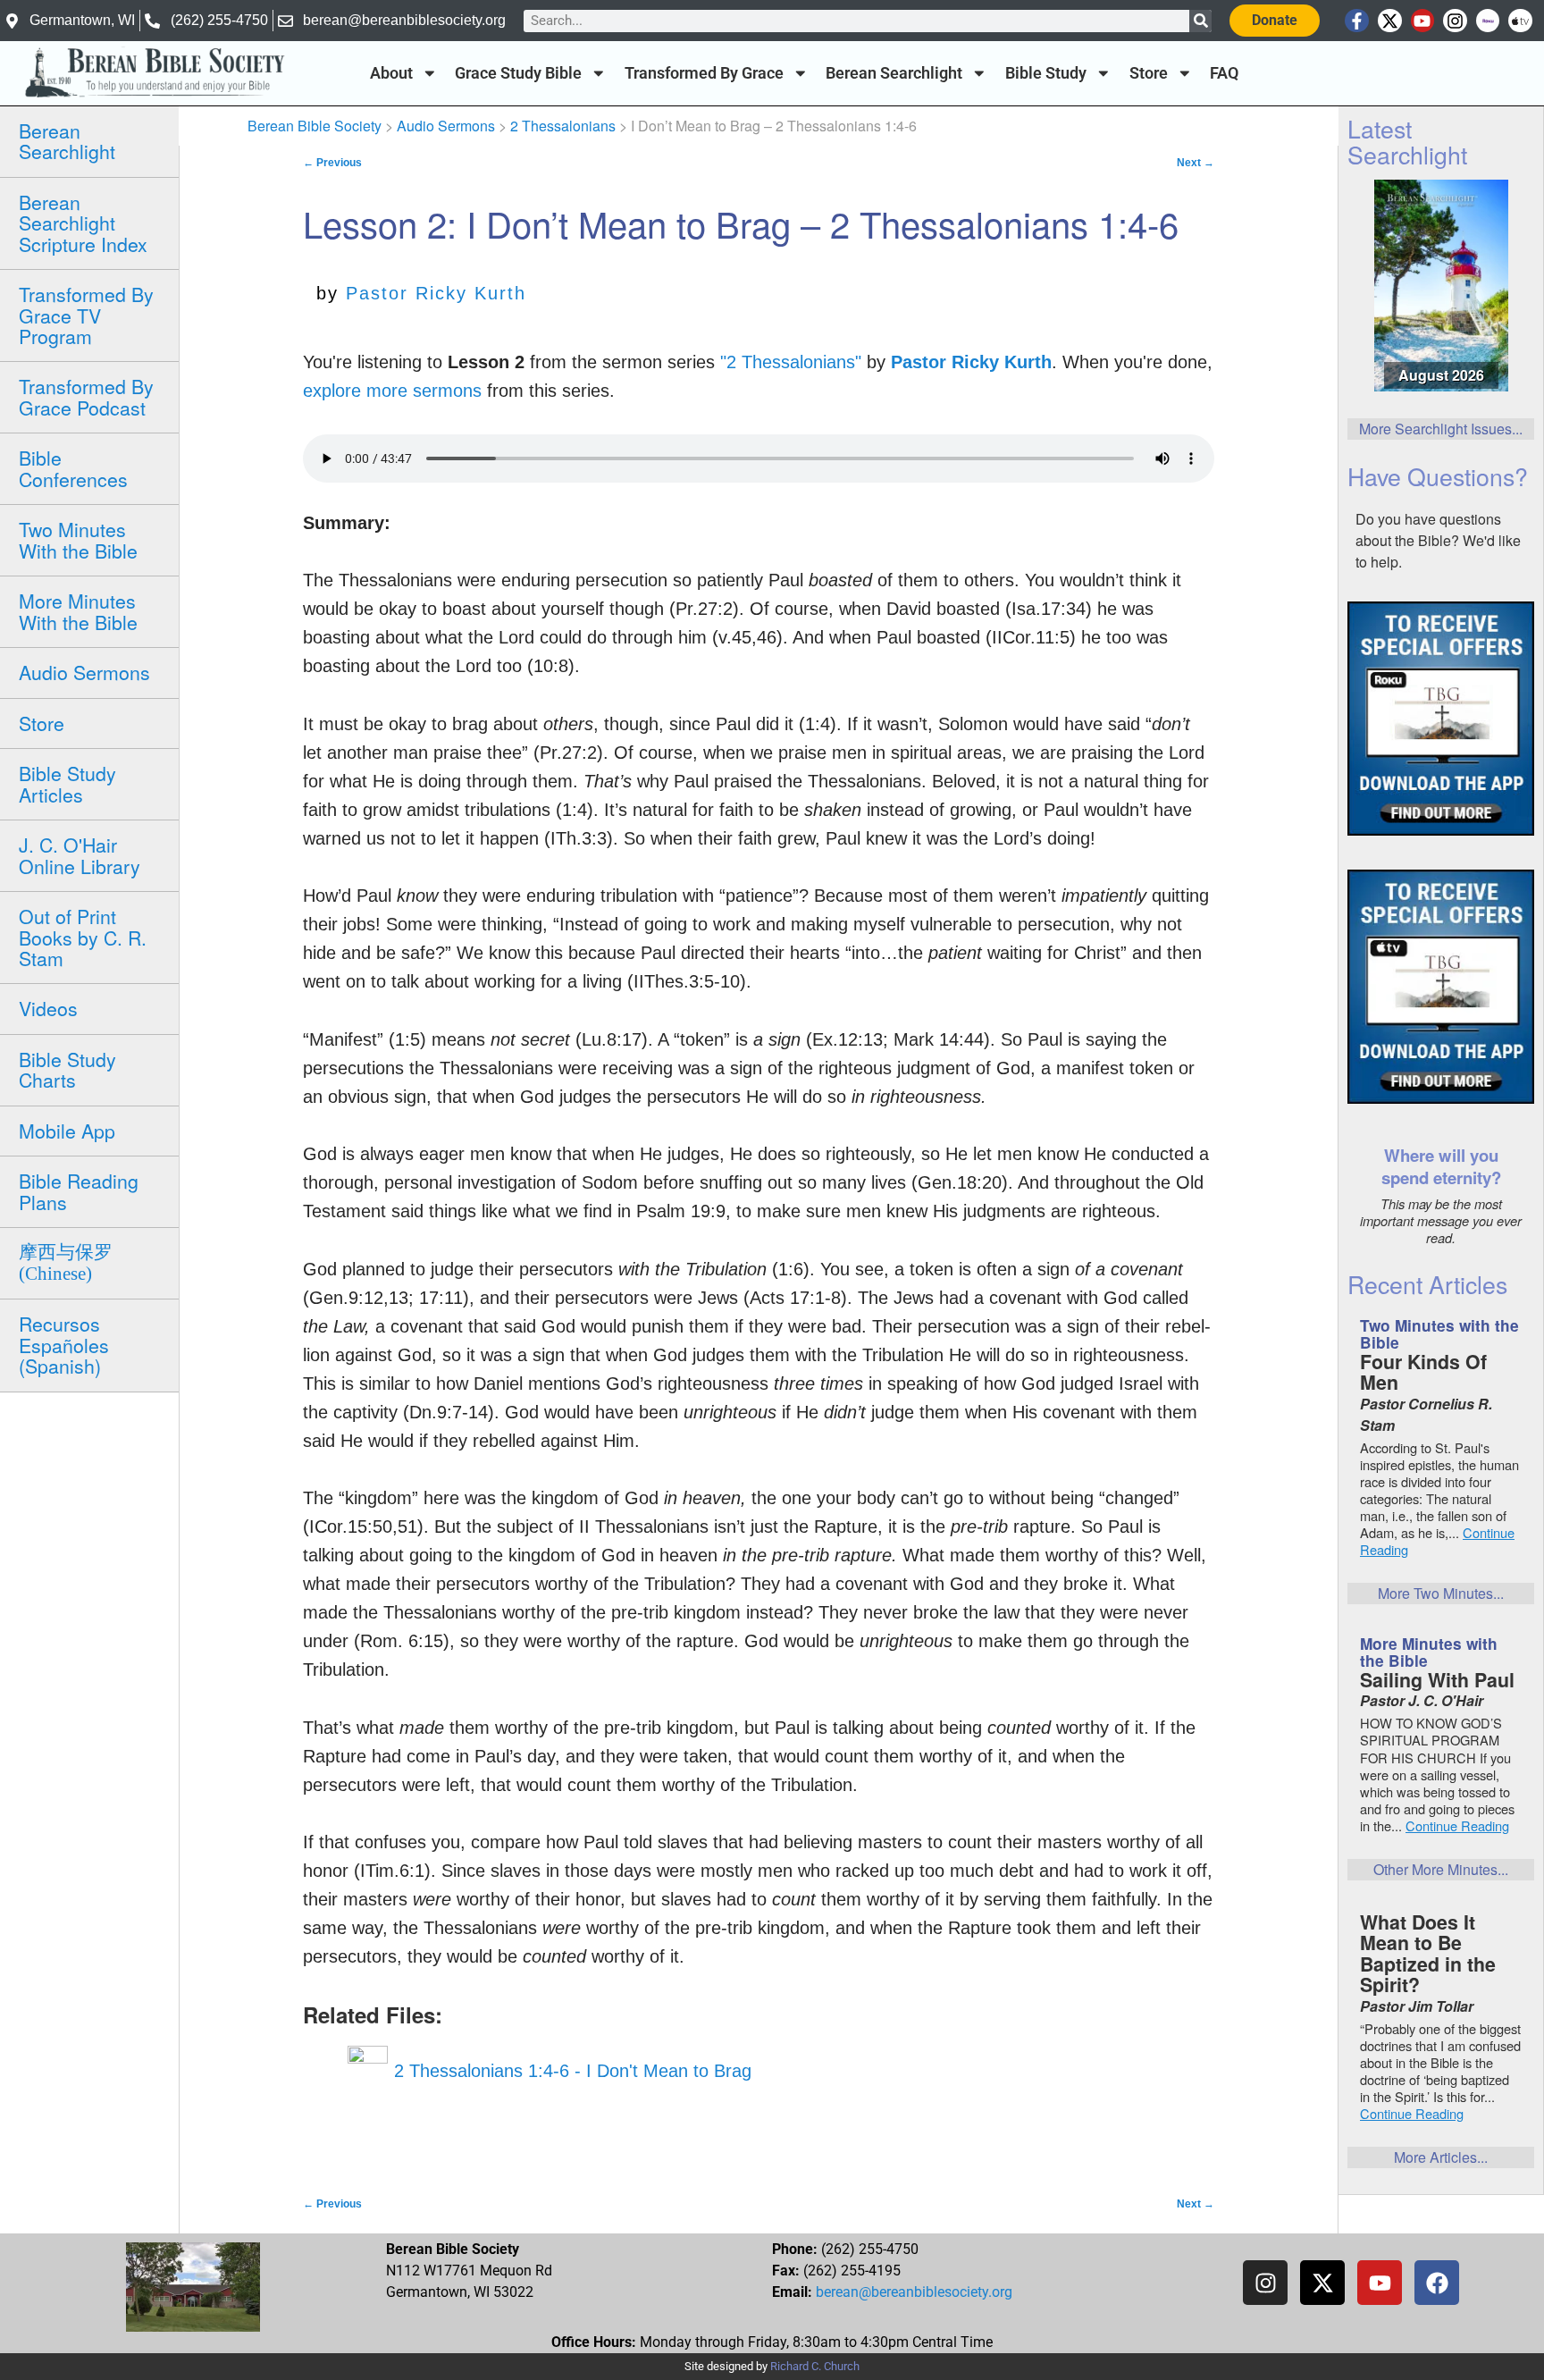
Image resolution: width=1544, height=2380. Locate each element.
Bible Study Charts (67, 1069)
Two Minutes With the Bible (78, 539)
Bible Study (1046, 73)
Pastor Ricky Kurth (436, 293)
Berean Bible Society (315, 126)
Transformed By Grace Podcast (86, 396)
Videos (48, 1008)
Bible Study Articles (67, 783)
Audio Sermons (84, 672)
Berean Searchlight (894, 73)
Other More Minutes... (1441, 1869)
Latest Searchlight (1407, 141)
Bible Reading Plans (79, 1191)
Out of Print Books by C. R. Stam (83, 937)
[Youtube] (1423, 21)
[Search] (1200, 21)
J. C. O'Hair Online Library (80, 855)
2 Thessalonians (563, 126)
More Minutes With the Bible (78, 611)
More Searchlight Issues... (1441, 429)
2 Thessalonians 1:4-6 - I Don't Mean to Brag (570, 2071)
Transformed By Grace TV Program (86, 315)
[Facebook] (1437, 2283)
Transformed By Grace (704, 73)
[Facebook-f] (1357, 21)
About (391, 73)
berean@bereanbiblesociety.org (914, 2292)
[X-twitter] (1390, 21)
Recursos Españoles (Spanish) (64, 1345)
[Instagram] (1455, 21)
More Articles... (1441, 2157)
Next (1196, 163)
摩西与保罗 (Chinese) (66, 1262)
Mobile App (67, 1131)
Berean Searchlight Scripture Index (83, 223)
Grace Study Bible (518, 73)
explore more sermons (392, 391)
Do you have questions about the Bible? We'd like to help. (1438, 540)
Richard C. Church (815, 2366)
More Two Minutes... (1441, 1593)
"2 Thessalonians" (791, 362)
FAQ (1224, 73)
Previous (332, 163)
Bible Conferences (73, 468)
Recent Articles (1427, 1284)
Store (1149, 73)
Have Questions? (1438, 476)
